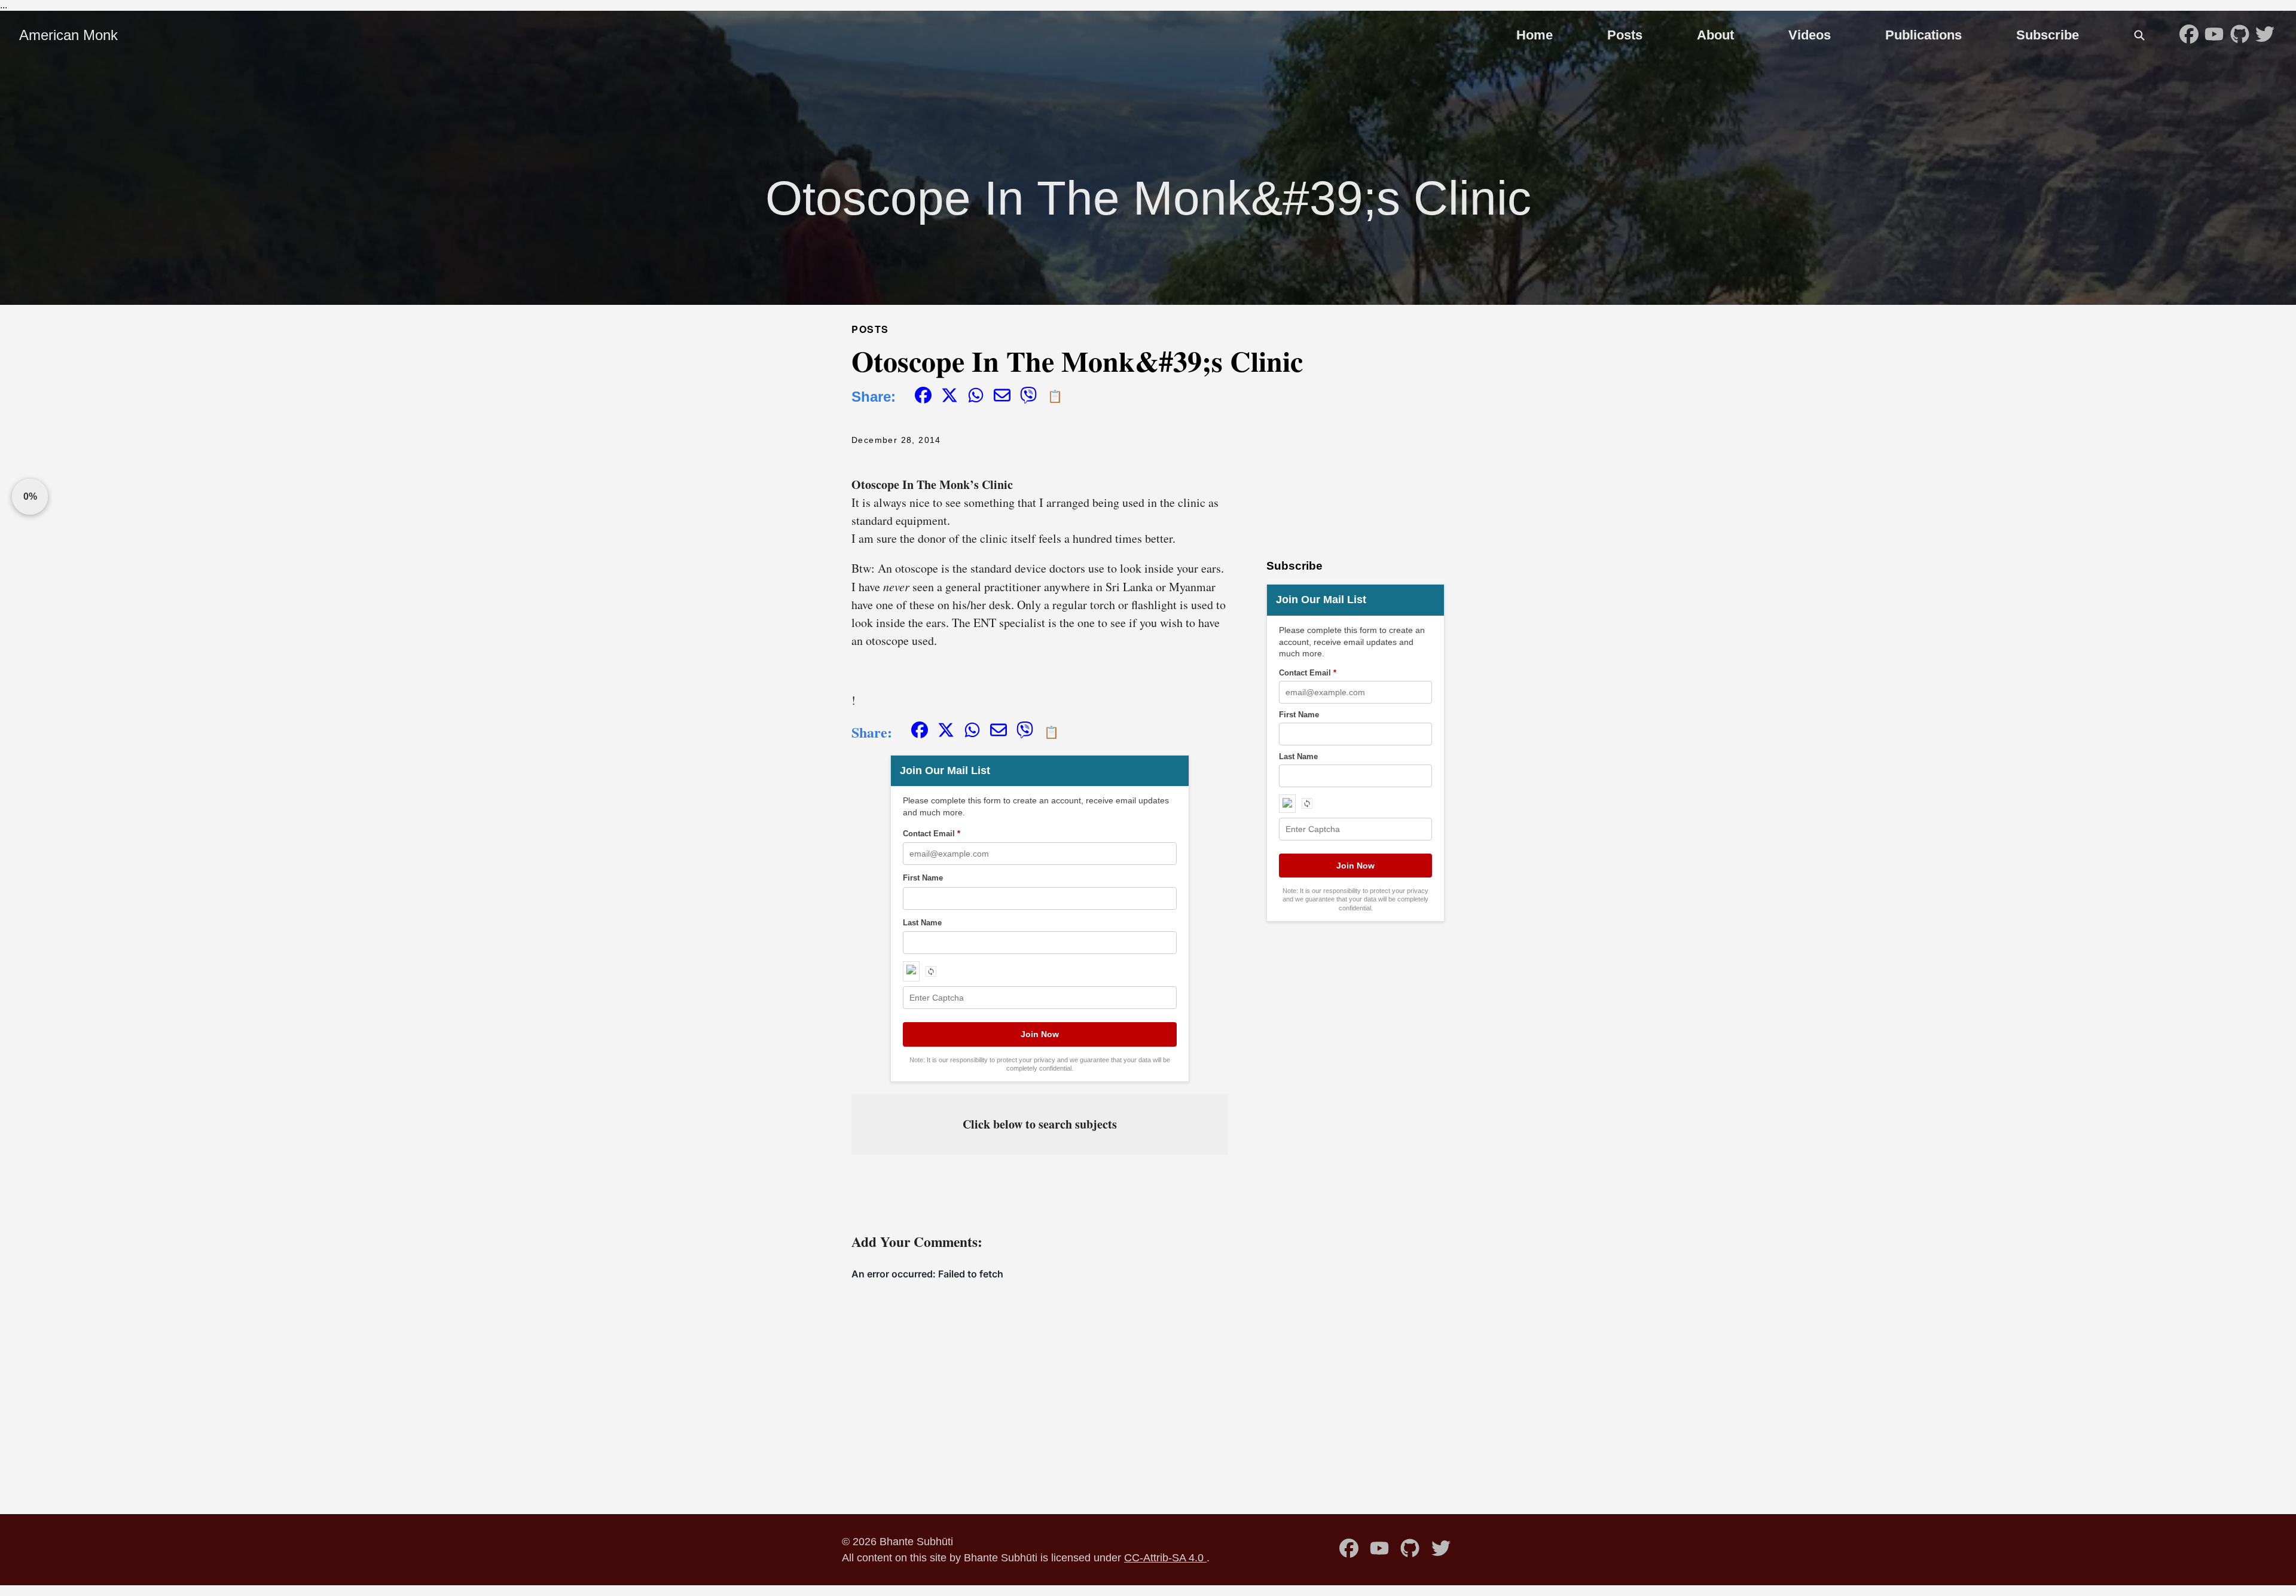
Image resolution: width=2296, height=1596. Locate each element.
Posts (1625, 35)
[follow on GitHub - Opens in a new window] (2240, 35)
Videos (1810, 35)
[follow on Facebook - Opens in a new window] (2189, 35)
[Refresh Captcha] (931, 971)
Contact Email (932, 834)
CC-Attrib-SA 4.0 (1165, 1557)
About (1715, 35)
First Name (923, 878)
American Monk (68, 35)
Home (1535, 35)
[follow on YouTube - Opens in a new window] (2214, 35)
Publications (1923, 35)
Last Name (922, 923)
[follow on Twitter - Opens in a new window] (2265, 35)
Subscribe (2048, 35)
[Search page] (2139, 35)
